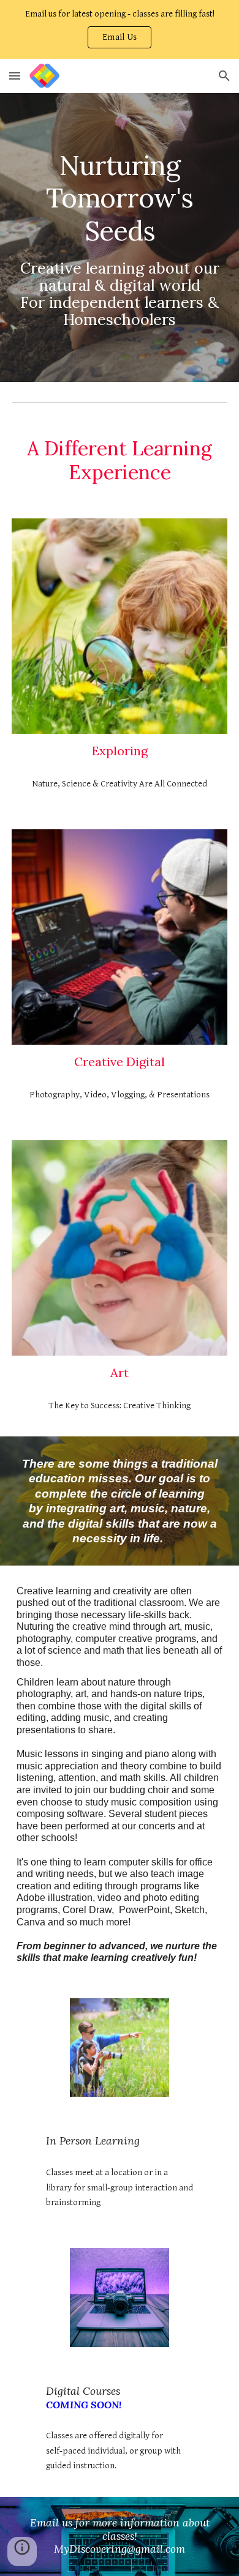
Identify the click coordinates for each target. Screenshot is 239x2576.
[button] (120, 37)
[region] (120, 29)
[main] (120, 237)
